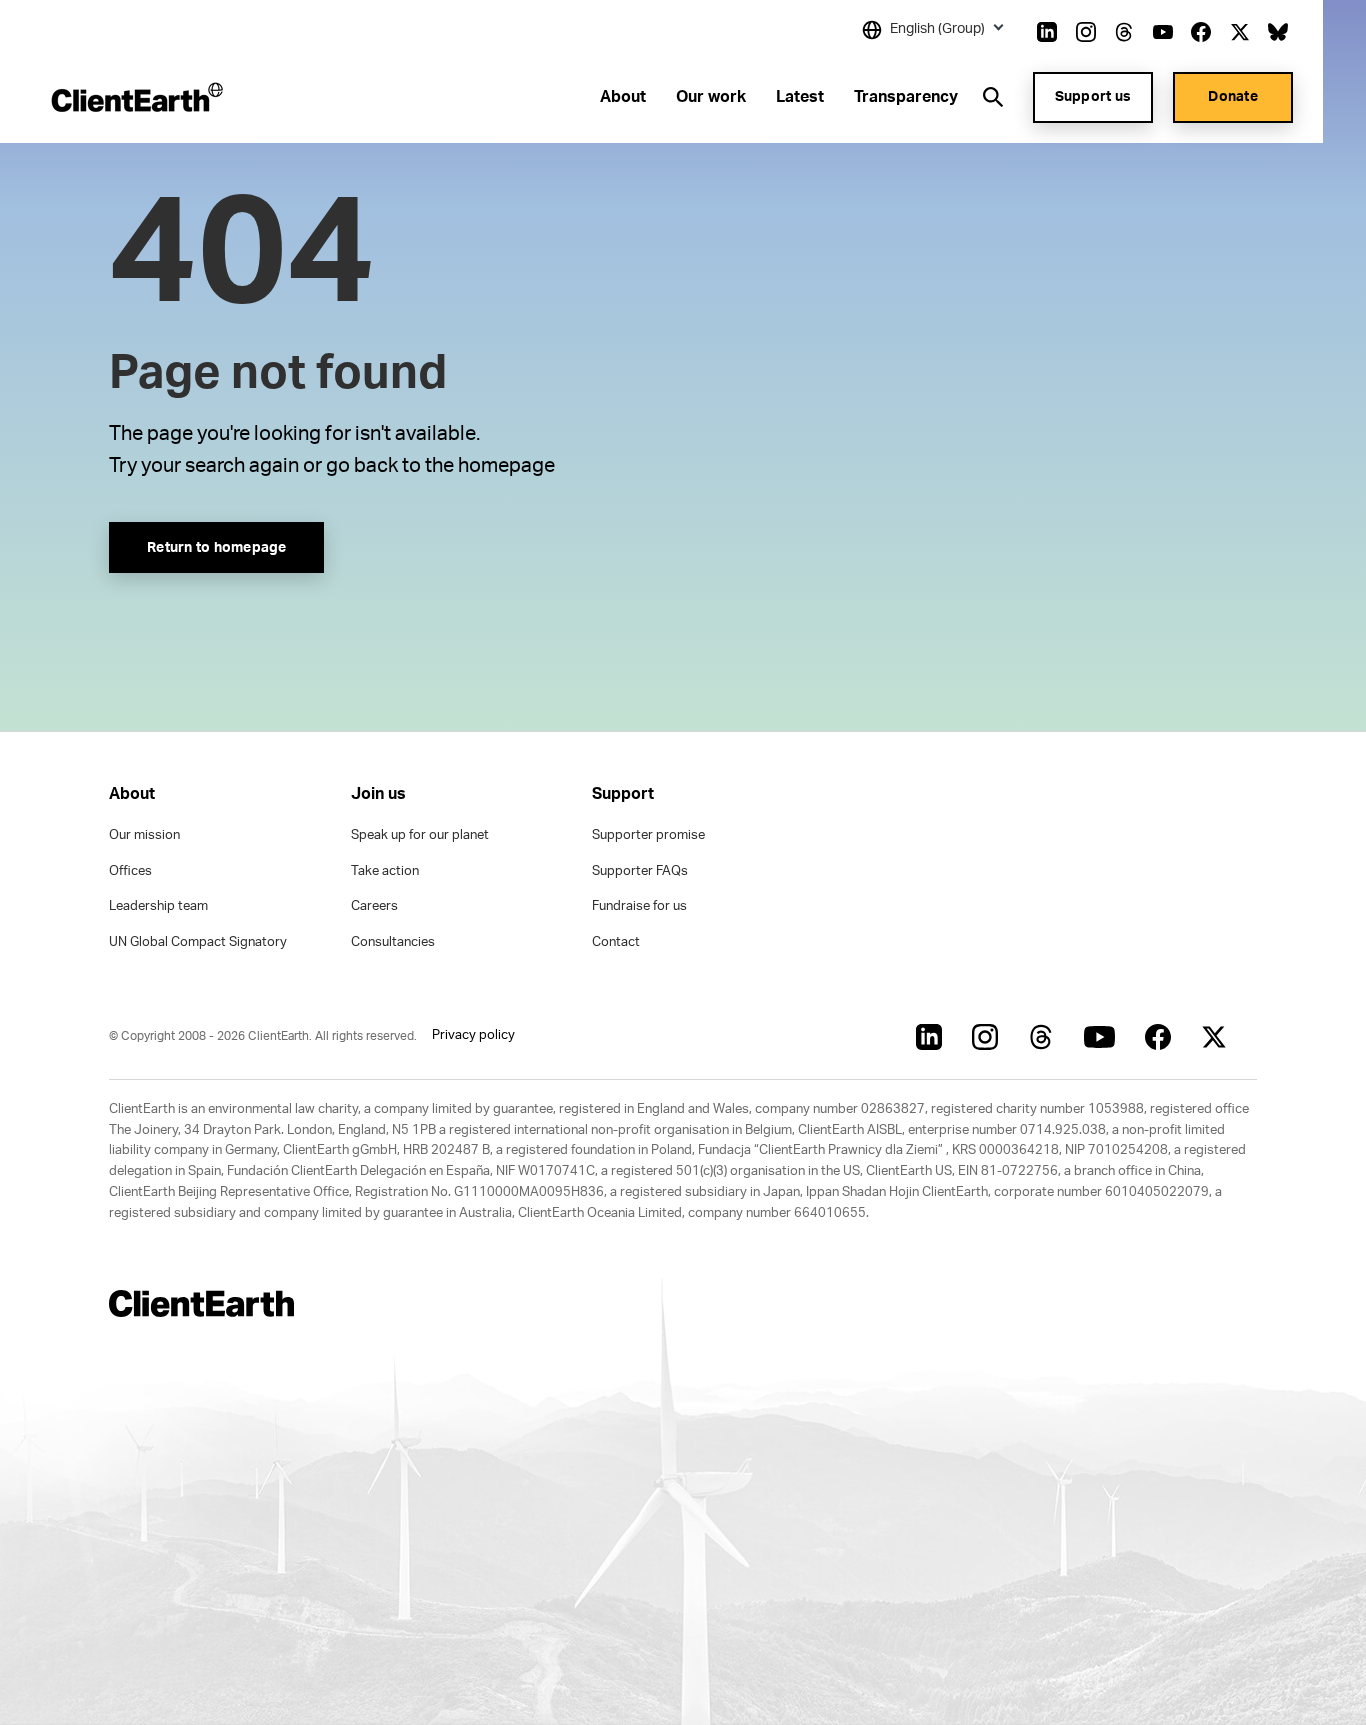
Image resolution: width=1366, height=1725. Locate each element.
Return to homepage (217, 548)
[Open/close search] (993, 97)
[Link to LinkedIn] (1047, 32)
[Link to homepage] (135, 97)
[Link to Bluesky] (1278, 32)
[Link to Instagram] (1086, 32)
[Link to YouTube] (1163, 32)
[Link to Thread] (1124, 32)
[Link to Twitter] (1240, 32)
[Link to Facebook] (1201, 32)
